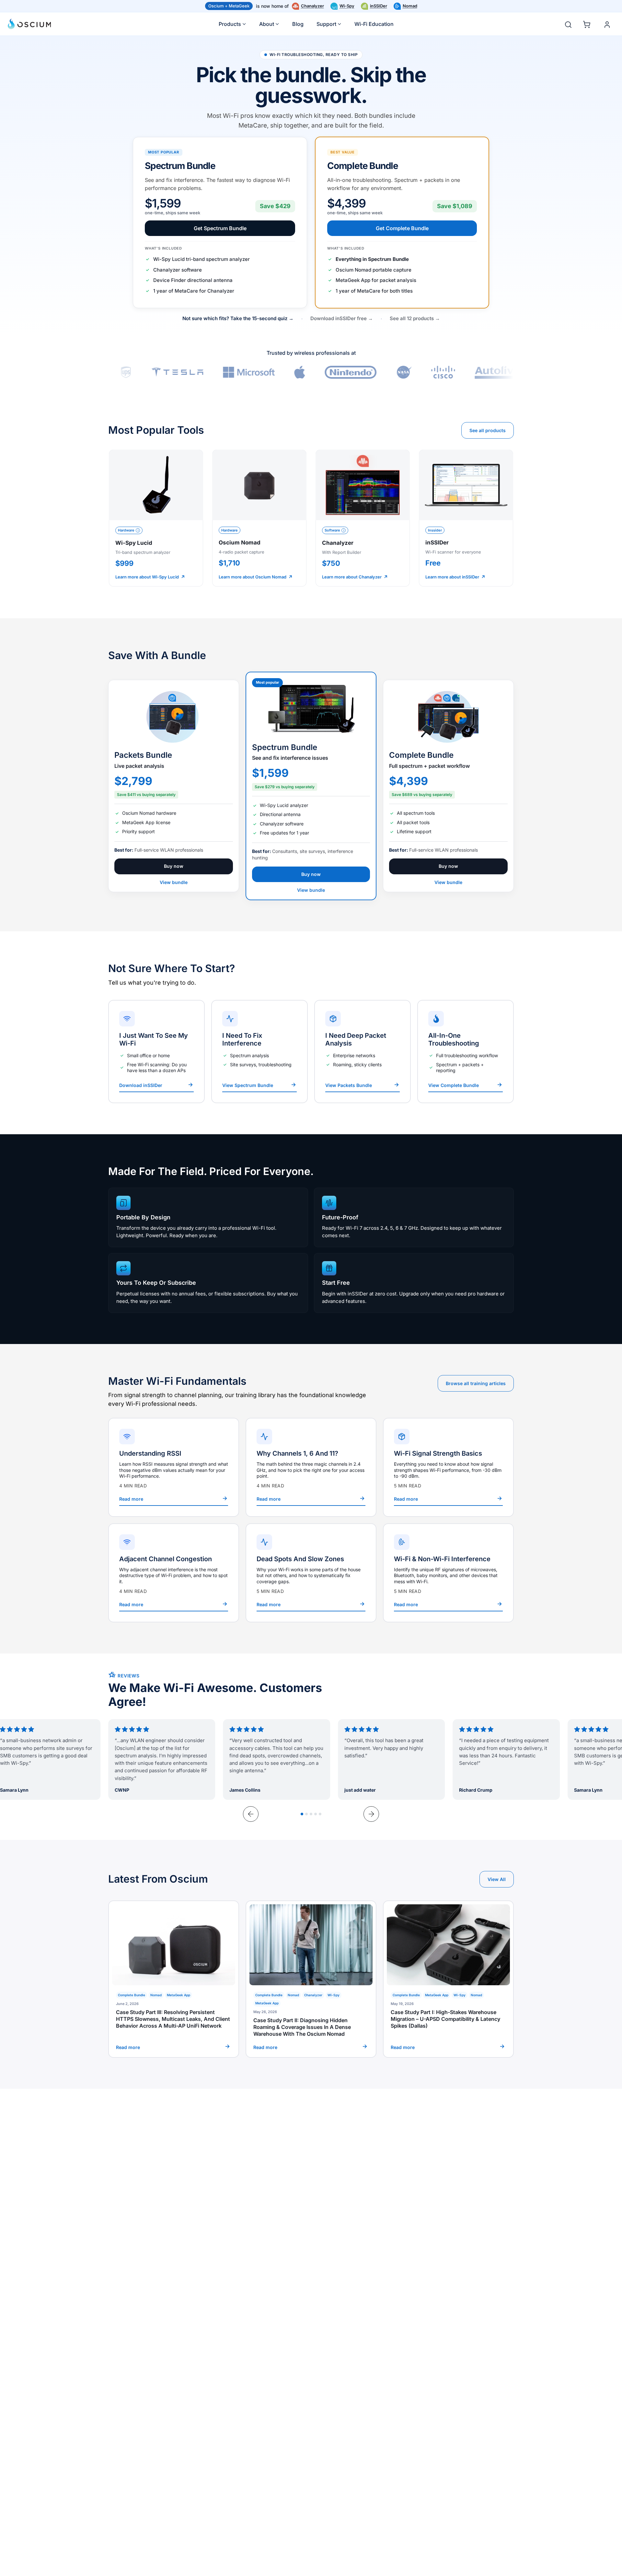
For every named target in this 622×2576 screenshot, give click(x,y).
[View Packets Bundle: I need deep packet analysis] (363, 1052)
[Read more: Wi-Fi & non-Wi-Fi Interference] (448, 1573)
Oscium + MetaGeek (229, 6)
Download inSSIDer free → (342, 318)
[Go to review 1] (302, 1814)
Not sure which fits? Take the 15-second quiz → (238, 318)
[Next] (371, 1814)
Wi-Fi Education (374, 24)
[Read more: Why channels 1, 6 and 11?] (311, 1467)
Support (326, 24)
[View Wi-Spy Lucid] (156, 518)
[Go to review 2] (306, 1814)
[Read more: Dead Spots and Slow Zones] (311, 1573)
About (267, 24)
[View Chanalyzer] (363, 518)
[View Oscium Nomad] (259, 518)
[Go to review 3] (311, 1814)
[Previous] (251, 1814)
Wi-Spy (347, 6)
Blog (298, 24)
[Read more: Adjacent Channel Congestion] (174, 1573)
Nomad (410, 6)
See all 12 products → (415, 318)
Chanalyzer (312, 6)
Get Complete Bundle (402, 228)
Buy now (174, 866)
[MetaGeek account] (607, 25)
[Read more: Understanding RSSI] (174, 1467)
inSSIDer (379, 6)
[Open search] (568, 25)
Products (230, 24)
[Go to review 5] (320, 1814)
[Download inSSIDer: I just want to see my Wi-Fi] (156, 1052)
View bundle (174, 882)
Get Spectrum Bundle (220, 228)
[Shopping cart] (588, 23)
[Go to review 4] (316, 1814)
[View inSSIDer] (466, 518)
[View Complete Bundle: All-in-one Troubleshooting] (466, 1052)
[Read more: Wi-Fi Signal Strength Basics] (448, 1467)
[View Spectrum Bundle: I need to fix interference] (259, 1052)
